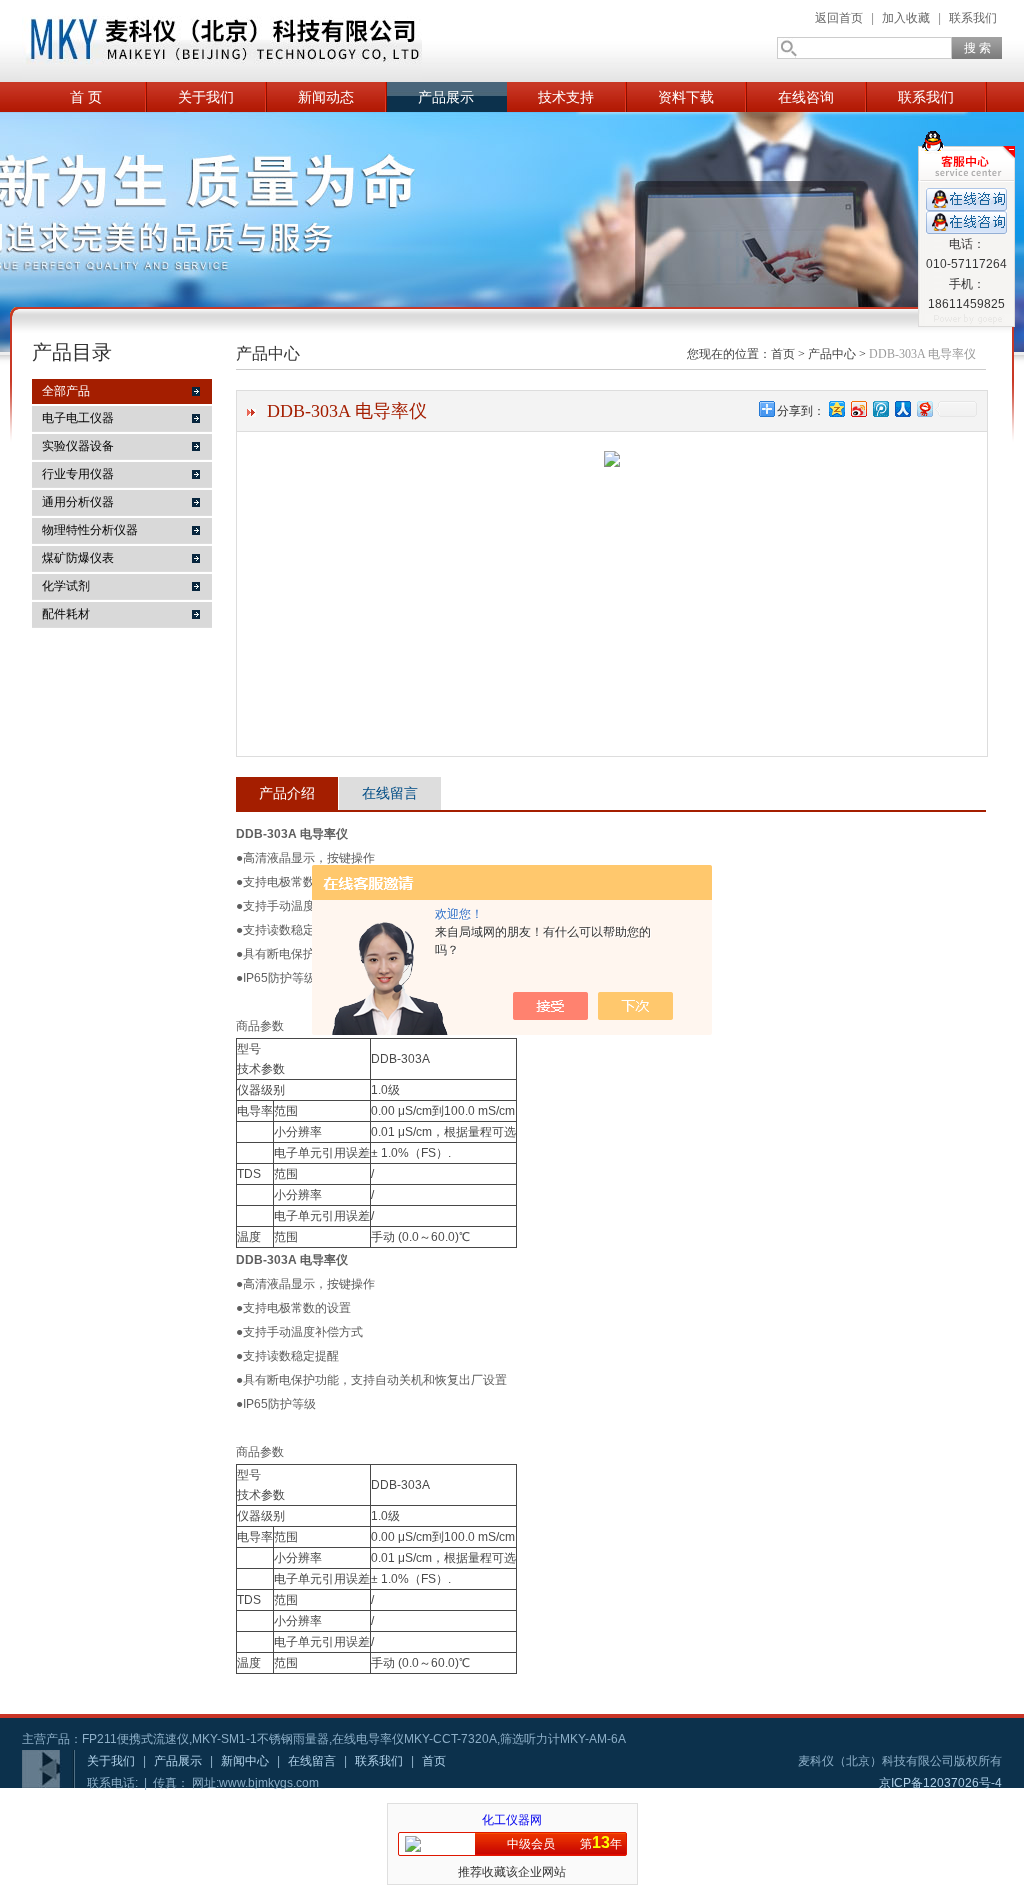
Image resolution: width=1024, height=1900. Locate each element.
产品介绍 (287, 793)
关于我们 (206, 97)
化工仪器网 (512, 1820)
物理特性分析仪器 (90, 530)
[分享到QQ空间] (836, 408)
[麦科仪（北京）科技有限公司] (222, 41)
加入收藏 (906, 18)
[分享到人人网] (902, 408)
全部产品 (66, 391)
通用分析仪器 (78, 502)
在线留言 (390, 793)
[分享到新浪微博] (858, 408)
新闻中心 (245, 1761)
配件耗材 (66, 614)
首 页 (86, 97)
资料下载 (686, 97)
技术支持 (566, 97)
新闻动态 (326, 97)
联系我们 (973, 18)
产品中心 (832, 354)
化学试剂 (66, 586)
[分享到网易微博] (924, 408)
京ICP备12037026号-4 (940, 1783)
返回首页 (839, 18)
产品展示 (446, 97)
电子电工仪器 (78, 418)
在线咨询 (806, 97)
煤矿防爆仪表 (78, 558)
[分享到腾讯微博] (880, 408)
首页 (783, 354)
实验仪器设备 (78, 446)
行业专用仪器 (78, 474)
